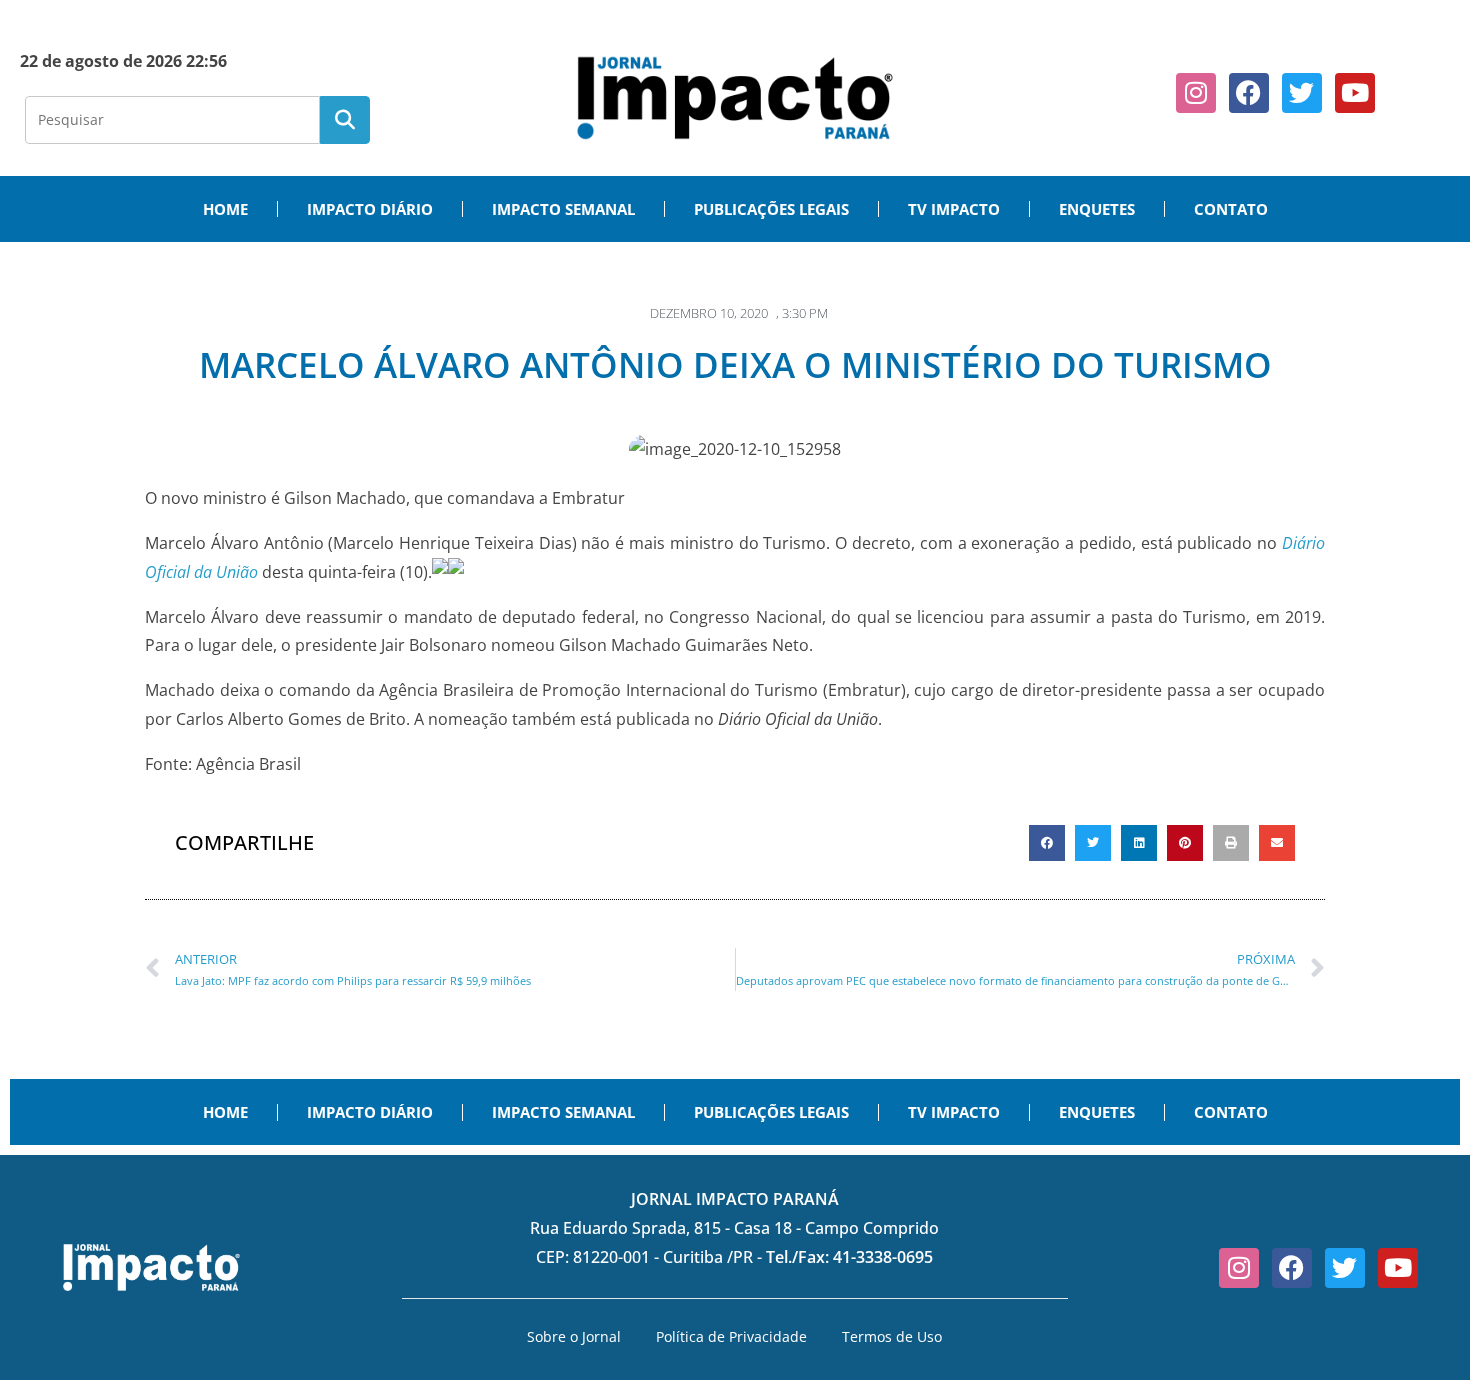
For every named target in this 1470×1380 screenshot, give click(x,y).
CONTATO (1231, 209)
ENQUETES (1097, 209)
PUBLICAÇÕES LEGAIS (771, 209)
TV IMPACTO (954, 209)
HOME (225, 209)
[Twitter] (1302, 93)
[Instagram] (1196, 93)
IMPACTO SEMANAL (563, 209)
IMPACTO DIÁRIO (370, 209)
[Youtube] (1355, 93)
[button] (1047, 843)
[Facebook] (1249, 93)
